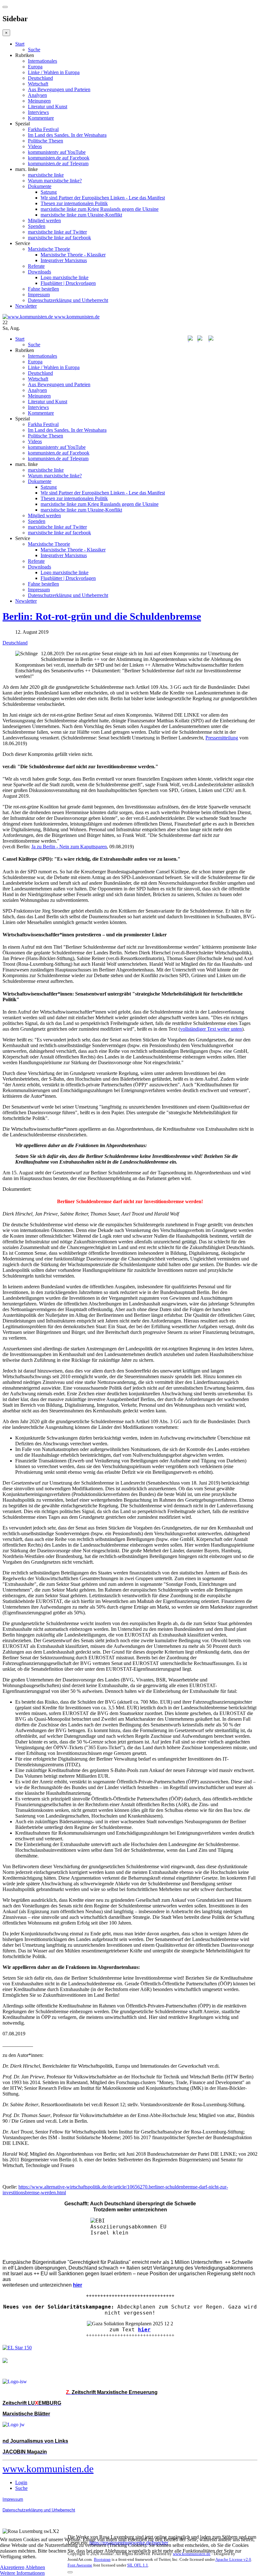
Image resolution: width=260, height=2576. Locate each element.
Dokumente (40, 186)
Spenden (37, 226)
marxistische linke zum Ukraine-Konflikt (81, 215)
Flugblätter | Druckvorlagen (68, 283)
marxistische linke (46, 175)
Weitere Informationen (22, 2573)
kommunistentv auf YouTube (57, 152)
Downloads (39, 272)
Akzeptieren (12, 2567)
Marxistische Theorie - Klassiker (73, 255)
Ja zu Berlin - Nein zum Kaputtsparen (69, 847)
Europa (35, 67)
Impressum (39, 295)
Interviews (38, 112)
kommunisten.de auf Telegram (58, 163)
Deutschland (40, 78)
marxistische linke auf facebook (59, 238)
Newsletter (26, 306)
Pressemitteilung (222, 738)
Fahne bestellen (43, 289)
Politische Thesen (45, 141)
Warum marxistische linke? (55, 181)
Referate (36, 266)
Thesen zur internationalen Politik (74, 203)
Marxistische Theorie (49, 249)
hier (144, 2330)
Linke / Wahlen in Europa (54, 72)
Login (21, 2482)
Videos (35, 146)
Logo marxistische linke (65, 277)
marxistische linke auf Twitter (57, 232)
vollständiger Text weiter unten (211, 1029)
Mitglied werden (44, 220)
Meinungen (39, 101)
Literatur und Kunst (48, 107)
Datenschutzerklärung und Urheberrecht (68, 300)
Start (20, 44)
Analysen (37, 95)
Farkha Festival (43, 129)
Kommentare (41, 118)
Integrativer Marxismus (64, 260)
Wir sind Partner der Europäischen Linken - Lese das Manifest (103, 198)
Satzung (49, 192)
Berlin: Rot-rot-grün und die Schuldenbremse (102, 616)
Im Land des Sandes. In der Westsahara (67, 135)
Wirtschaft (38, 84)
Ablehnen (35, 2567)
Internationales (42, 61)
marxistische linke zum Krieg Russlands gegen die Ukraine (100, 209)
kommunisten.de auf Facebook (59, 158)
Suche (34, 50)
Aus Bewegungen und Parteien (59, 89)
